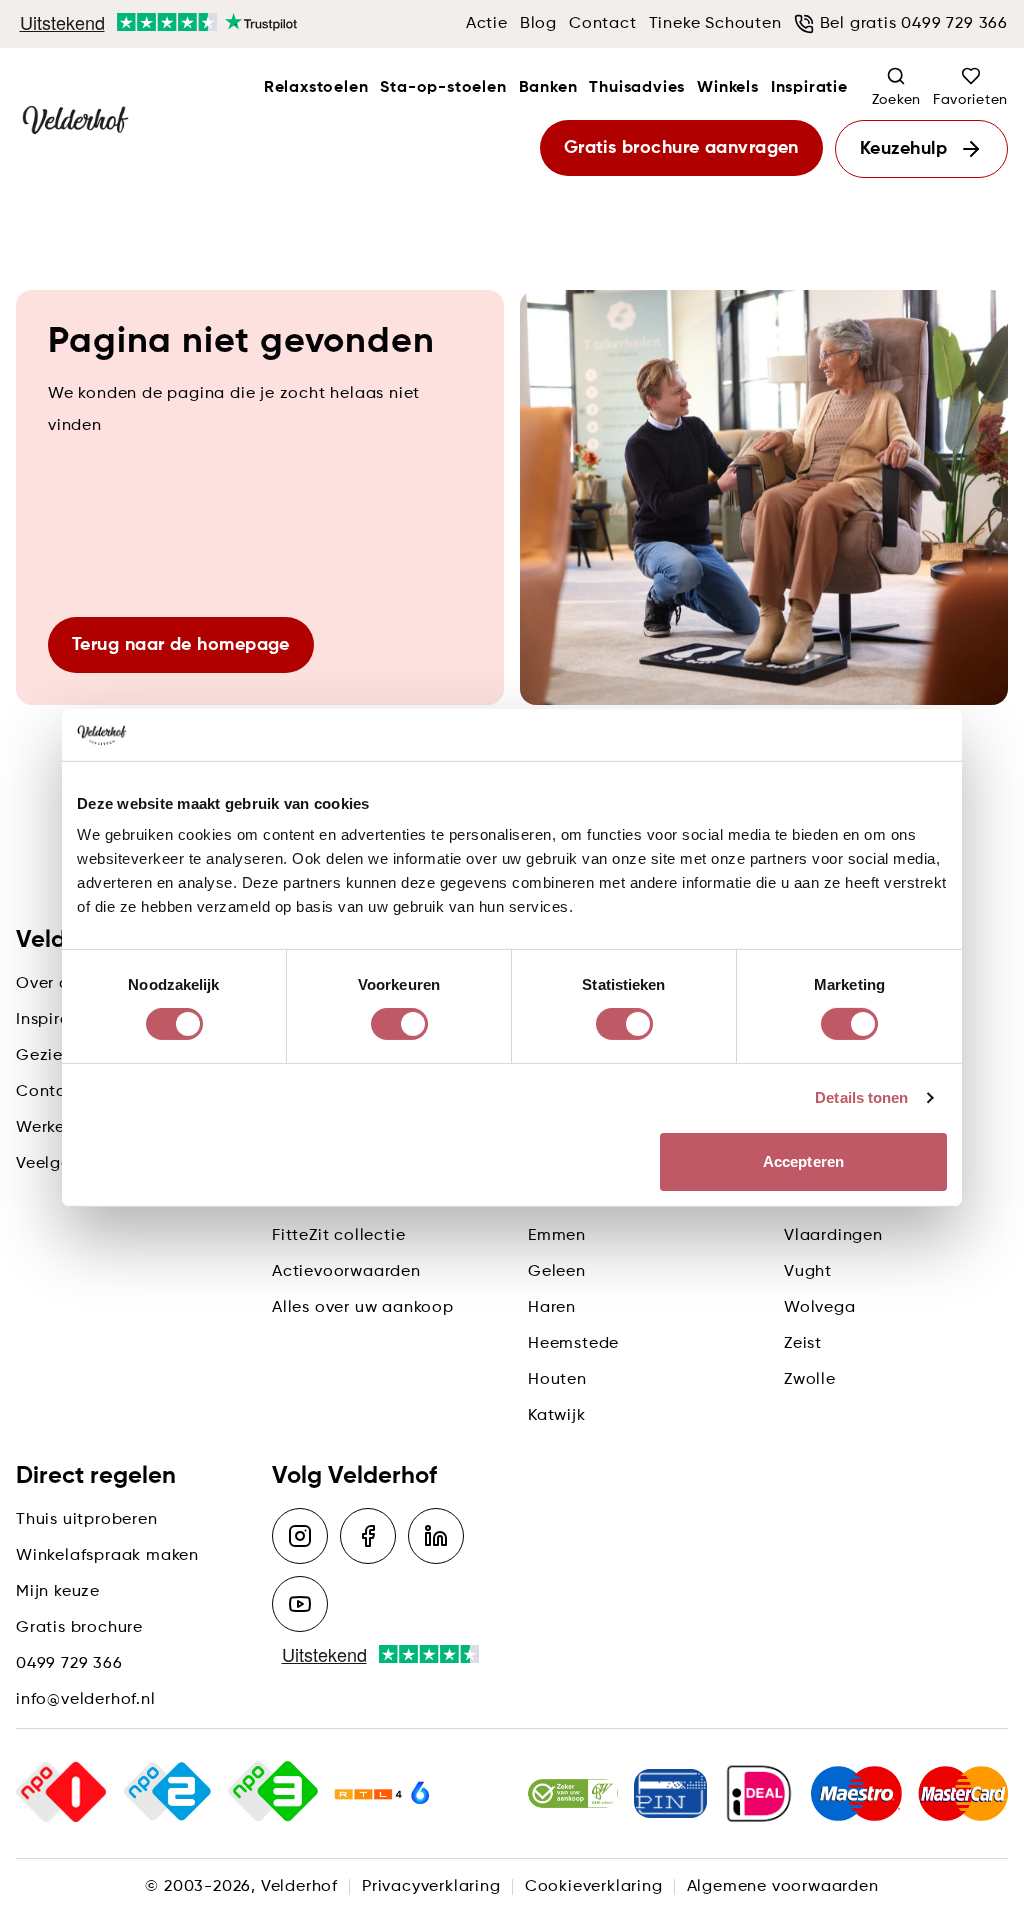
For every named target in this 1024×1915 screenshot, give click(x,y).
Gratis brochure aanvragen (681, 148)
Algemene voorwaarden (783, 1887)
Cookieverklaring (594, 1887)
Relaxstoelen (316, 88)
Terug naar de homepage (181, 645)
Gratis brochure (79, 1628)
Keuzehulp (903, 149)
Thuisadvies (637, 88)
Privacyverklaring (431, 1887)
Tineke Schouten (715, 24)
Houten (557, 1380)
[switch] (399, 1024)
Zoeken (896, 100)
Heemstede (573, 1344)
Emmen (557, 1236)
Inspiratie (809, 88)
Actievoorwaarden (346, 1272)
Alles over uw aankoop (363, 1308)
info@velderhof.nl (86, 1700)
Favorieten (970, 100)
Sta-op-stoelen (443, 88)
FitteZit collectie (338, 1236)
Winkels (728, 88)
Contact (603, 24)
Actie (487, 24)
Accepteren (803, 1161)
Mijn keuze (58, 1592)
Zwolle (810, 1380)
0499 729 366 (69, 1664)
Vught (808, 1272)
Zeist (803, 1344)
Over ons (51, 984)
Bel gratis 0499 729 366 (914, 24)
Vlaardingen (833, 1236)
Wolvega (820, 1308)
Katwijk (557, 1416)
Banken (548, 88)
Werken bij (58, 1128)
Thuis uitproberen (87, 1520)
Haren (552, 1308)
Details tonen (861, 1097)
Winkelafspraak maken (107, 1556)
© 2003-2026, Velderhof (241, 1887)
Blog (538, 24)
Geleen (557, 1272)
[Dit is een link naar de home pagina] (75, 121)
